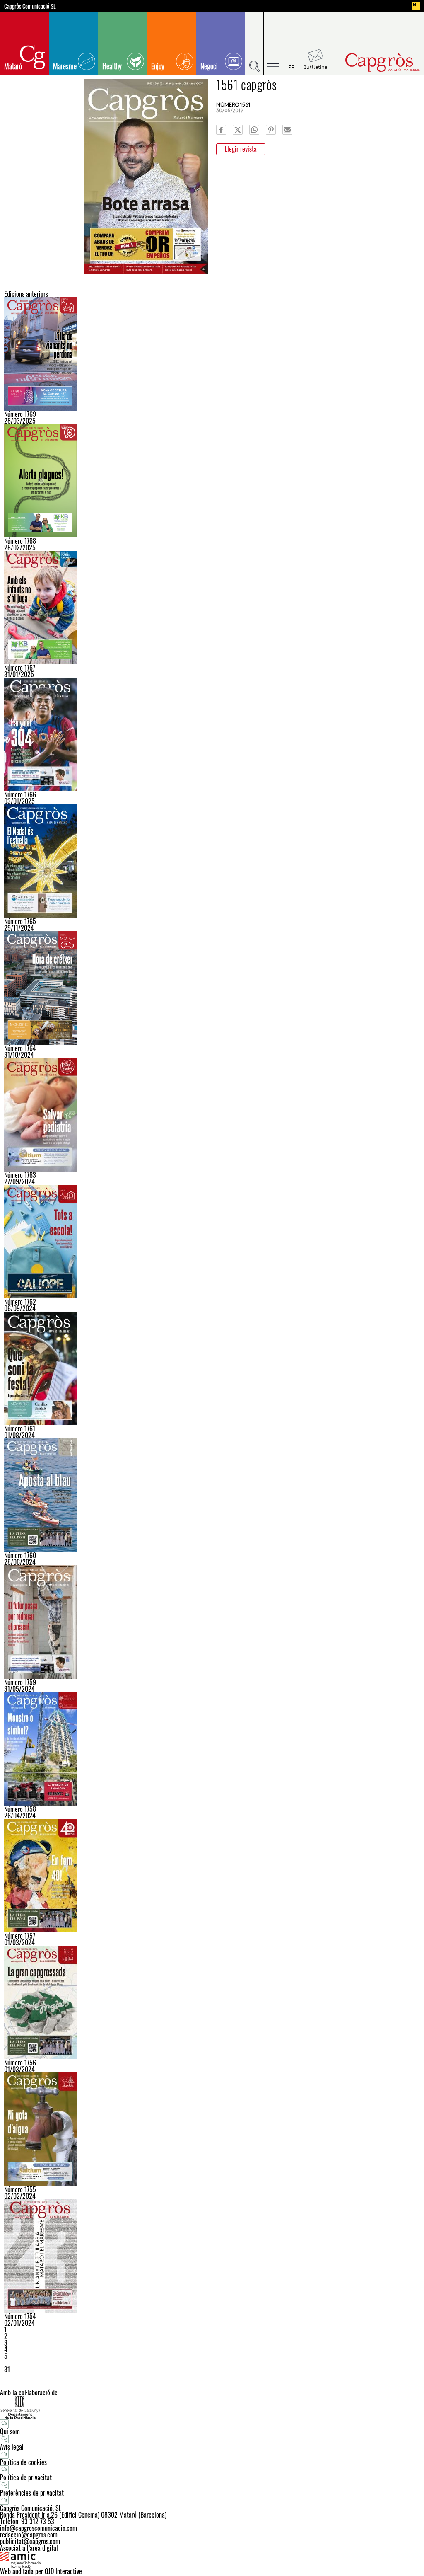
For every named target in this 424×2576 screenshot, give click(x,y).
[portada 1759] (212, 1622)
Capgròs (373, 62)
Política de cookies (23, 2462)
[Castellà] (292, 44)
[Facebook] (221, 130)
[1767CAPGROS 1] (212, 608)
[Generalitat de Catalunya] (212, 2408)
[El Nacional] (416, 6)
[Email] (287, 130)
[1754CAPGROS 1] (212, 2256)
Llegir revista (241, 149)
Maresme (65, 66)
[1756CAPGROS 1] (212, 2002)
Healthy (112, 66)
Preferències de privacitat (32, 2493)
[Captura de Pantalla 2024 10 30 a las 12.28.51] (212, 988)
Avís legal (12, 2447)
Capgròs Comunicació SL (30, 6)
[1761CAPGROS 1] (212, 1368)
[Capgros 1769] (212, 354)
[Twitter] (238, 130)
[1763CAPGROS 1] (212, 1115)
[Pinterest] (271, 130)
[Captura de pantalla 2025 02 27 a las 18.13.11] (212, 481)
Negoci (209, 66)
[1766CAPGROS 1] (212, 734)
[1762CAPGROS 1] (212, 1242)
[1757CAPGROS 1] (212, 1876)
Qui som (10, 2431)
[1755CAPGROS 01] (212, 2129)
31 (7, 2369)
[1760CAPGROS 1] (212, 1495)
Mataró (13, 66)
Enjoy (158, 66)
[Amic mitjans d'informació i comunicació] (212, 2559)
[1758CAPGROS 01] (212, 1749)
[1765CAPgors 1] (212, 861)
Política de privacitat (26, 2477)
